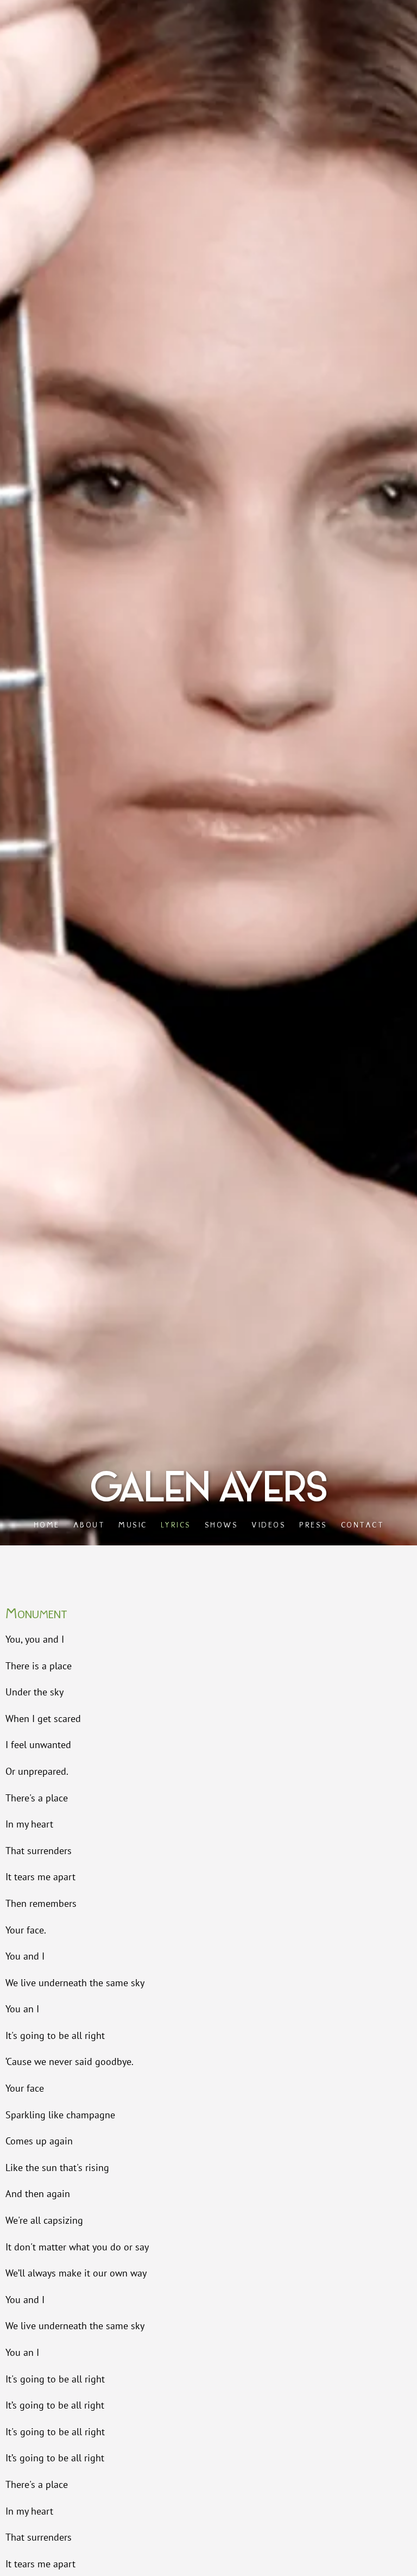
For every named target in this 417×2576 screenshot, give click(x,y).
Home (46, 1524)
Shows (221, 1524)
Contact (362, 1524)
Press (313, 1524)
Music (133, 1524)
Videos (268, 1524)
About (89, 1524)
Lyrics (175, 1524)
